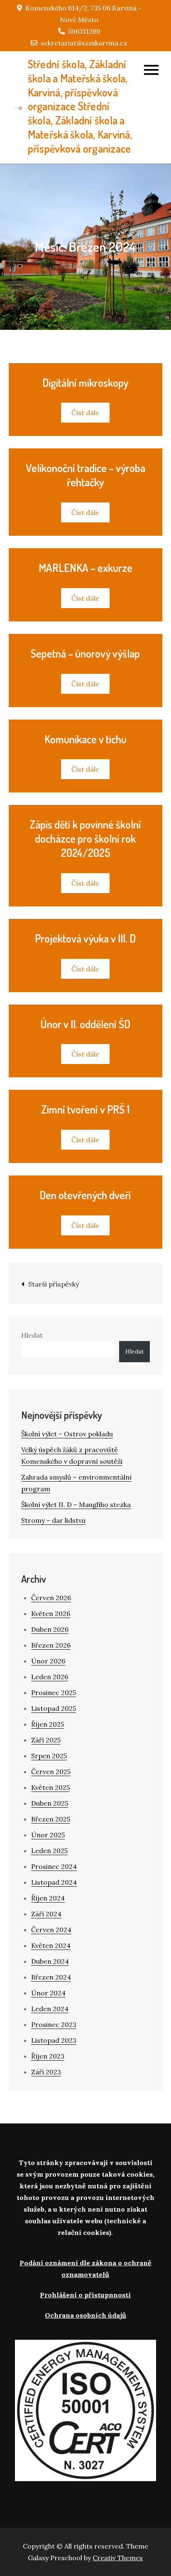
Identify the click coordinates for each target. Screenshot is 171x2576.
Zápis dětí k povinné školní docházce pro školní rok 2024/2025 (85, 838)
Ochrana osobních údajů (85, 2315)
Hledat (32, 1335)
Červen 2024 (51, 1930)
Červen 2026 (51, 1598)
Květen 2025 (50, 1787)
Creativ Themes (118, 2558)
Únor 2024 (48, 1993)
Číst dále (85, 413)
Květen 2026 (51, 1613)
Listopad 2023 (54, 2040)
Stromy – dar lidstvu (53, 1520)
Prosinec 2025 (54, 1693)
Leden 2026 (50, 1677)
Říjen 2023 (48, 2056)
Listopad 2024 (54, 1882)
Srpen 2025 (49, 1756)
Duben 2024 (50, 1961)
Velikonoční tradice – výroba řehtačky (85, 475)
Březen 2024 (51, 1977)
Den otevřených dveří (85, 1195)
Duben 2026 (50, 1629)
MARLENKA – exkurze (85, 568)
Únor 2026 (48, 1661)
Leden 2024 (50, 2009)
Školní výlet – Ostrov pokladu (67, 1434)
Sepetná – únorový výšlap (85, 653)
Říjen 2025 (48, 1724)
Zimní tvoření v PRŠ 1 (85, 1109)
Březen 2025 (51, 1819)
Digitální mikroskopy (85, 382)
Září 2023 (46, 2072)
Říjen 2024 (48, 1898)
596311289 (84, 31)
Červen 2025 (51, 1772)
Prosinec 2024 (54, 1866)
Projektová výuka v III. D (85, 938)
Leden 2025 (49, 1851)
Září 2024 (46, 1914)
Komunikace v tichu (85, 739)
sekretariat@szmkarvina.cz (84, 43)
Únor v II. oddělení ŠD (85, 1024)
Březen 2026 (51, 1645)
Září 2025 (46, 1740)
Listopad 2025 (54, 1708)
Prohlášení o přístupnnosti (85, 2295)
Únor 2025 (48, 1835)
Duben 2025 (50, 1803)
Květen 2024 (51, 1945)
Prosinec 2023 (54, 2024)
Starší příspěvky (54, 1284)
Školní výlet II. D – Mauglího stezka (76, 1505)
